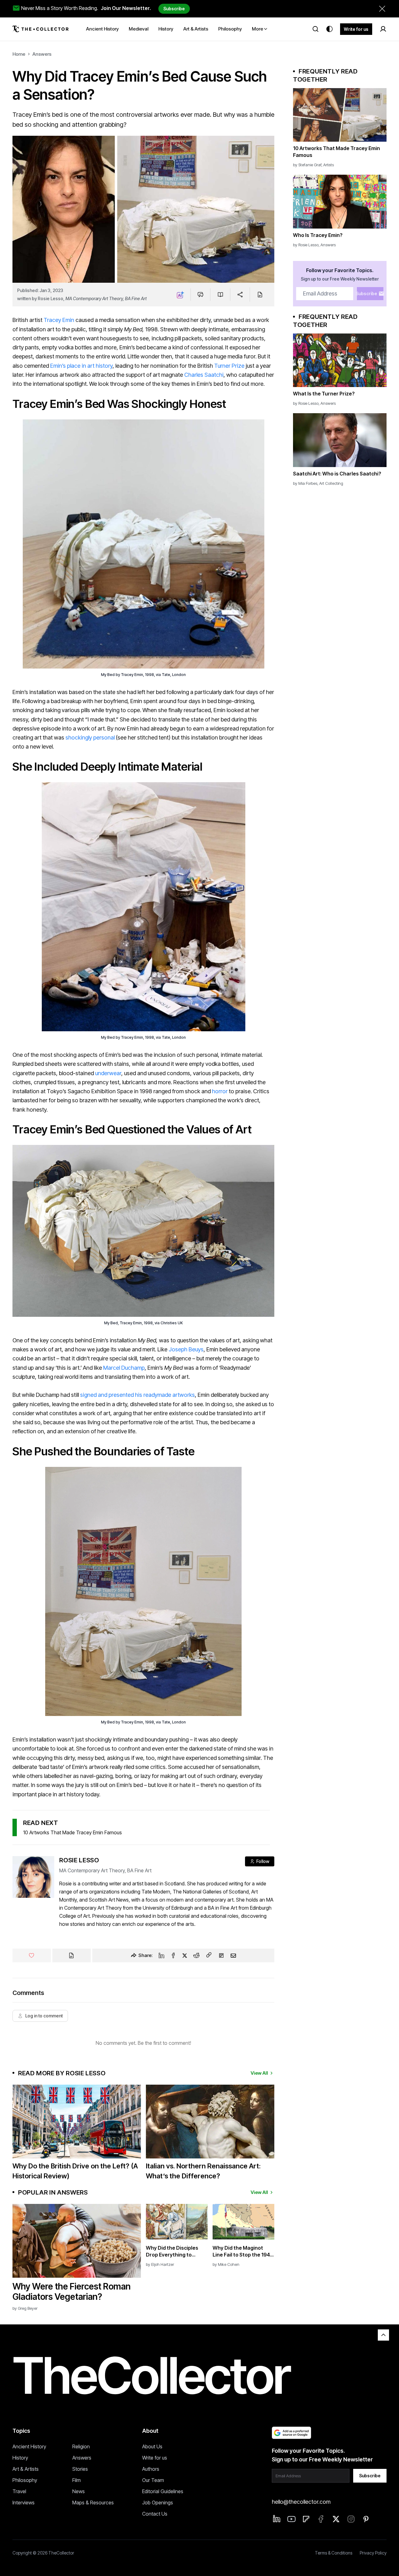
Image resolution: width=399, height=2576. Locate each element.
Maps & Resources (93, 2503)
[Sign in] (383, 29)
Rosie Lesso (50, 298)
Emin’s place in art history (81, 366)
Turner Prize (229, 366)
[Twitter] (185, 1955)
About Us (152, 2446)
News (79, 2491)
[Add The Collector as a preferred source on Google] (291, 2433)
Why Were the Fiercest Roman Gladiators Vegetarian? (72, 2292)
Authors (151, 2469)
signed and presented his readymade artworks (137, 1395)
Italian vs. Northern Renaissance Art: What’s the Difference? (203, 2171)
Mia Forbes (308, 483)
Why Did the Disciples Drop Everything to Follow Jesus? (172, 2251)
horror (220, 1091)
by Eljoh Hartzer (160, 2264)
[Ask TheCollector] (180, 295)
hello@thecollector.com (301, 2502)
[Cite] (260, 295)
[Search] (315, 29)
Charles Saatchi (204, 375)
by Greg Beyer (25, 2308)
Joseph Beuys (186, 1349)
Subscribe (174, 9)
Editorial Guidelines (163, 2491)
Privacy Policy (373, 2553)
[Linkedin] (161, 1955)
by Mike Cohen (226, 2264)
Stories (80, 2469)
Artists (329, 165)
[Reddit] (196, 1955)
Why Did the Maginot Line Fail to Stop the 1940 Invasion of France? (243, 2251)
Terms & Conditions (334, 2553)
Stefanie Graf (310, 165)
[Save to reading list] (220, 295)
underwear (108, 1073)
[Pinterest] (366, 2519)
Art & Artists (26, 2469)
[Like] (32, 1955)
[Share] (240, 295)
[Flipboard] (221, 1955)
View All (259, 2073)
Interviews (24, 2503)
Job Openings (158, 2503)
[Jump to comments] (200, 295)
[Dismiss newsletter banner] (382, 9)
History (20, 2458)
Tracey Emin (59, 320)
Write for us (356, 29)
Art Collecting (331, 483)
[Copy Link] (209, 1955)
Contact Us (155, 2514)
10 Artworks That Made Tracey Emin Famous (72, 1832)
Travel (19, 2491)
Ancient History (29, 2446)
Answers (42, 54)
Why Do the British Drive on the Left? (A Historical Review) (75, 2171)
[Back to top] (383, 2335)
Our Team (153, 2480)
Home (19, 54)
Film (77, 2480)
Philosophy (25, 2480)
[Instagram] (351, 2519)
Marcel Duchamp (124, 1368)
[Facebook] (173, 1955)
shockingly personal (90, 737)
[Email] (233, 1955)
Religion (81, 2446)
